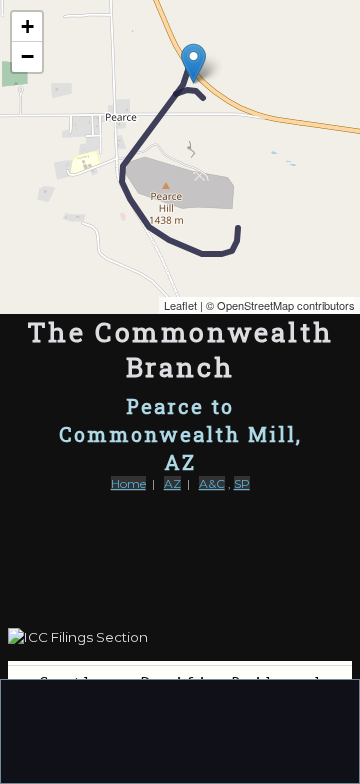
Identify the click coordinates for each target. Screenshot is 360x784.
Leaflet (180, 305)
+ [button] (27, 26)
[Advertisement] (180, 730)
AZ (172, 483)
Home (128, 483)
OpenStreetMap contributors (286, 305)
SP (242, 483)
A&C (212, 483)
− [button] (27, 56)
